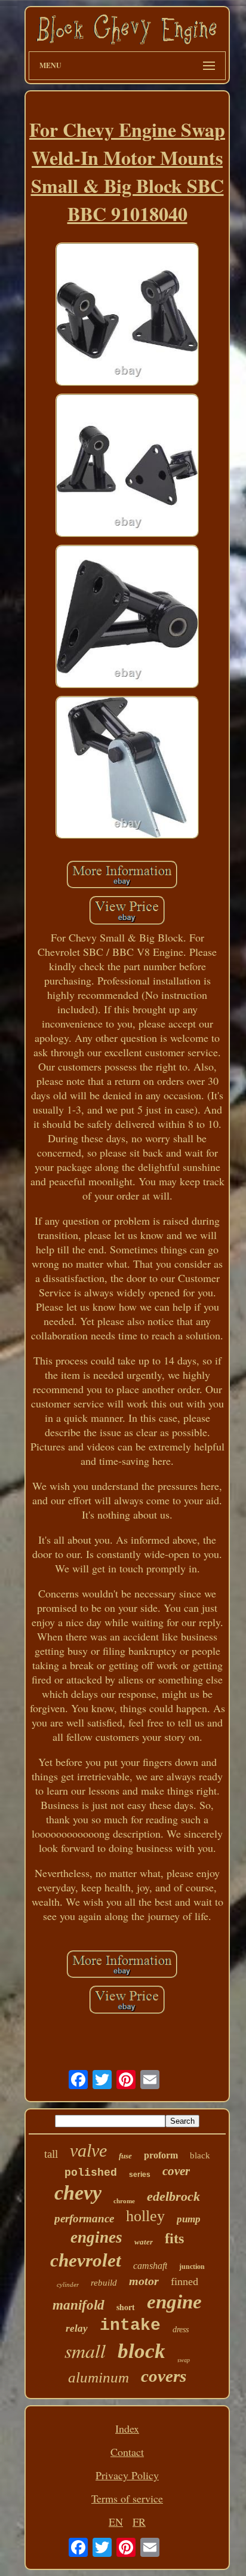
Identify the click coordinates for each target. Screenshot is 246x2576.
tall (51, 2154)
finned (184, 2281)
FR (139, 2522)
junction (192, 2267)
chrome (124, 2201)
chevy (78, 2193)
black (200, 2155)
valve (88, 2150)
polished (91, 2173)
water (144, 2242)
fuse (125, 2156)
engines (96, 2237)
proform (161, 2155)
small (85, 2350)
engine (174, 2302)
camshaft (150, 2266)
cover (176, 2171)
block (142, 2351)
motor (144, 2281)
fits (174, 2238)
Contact (127, 2452)
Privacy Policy (127, 2475)
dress (181, 2330)
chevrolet (86, 2260)
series (140, 2175)
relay (77, 2328)
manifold (79, 2305)
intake (130, 2325)
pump (189, 2219)
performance (84, 2218)
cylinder (68, 2284)
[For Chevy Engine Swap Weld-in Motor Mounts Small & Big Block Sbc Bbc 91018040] (127, 316)
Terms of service (127, 2498)
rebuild (104, 2283)
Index (127, 2428)
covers (164, 2376)
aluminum (99, 2377)
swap (184, 2360)
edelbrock (173, 2196)
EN (116, 2522)
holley (145, 2216)
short (126, 2307)
